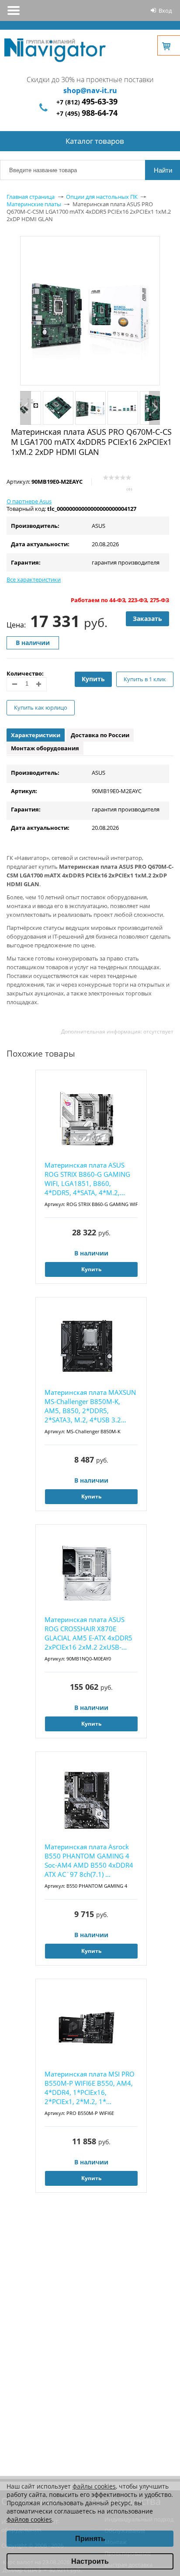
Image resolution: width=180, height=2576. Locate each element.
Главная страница (31, 197)
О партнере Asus (29, 501)
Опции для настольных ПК (102, 197)
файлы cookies (94, 2486)
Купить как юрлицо (41, 707)
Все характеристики (34, 579)
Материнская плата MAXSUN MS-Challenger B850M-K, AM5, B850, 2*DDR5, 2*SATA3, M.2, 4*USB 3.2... (90, 1406)
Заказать (147, 619)
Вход (165, 10)
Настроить (90, 2561)
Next (154, 408)
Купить (93, 679)
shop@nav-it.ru (90, 90)
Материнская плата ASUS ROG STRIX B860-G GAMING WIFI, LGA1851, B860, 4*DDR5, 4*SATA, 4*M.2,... (87, 1179)
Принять (90, 2539)
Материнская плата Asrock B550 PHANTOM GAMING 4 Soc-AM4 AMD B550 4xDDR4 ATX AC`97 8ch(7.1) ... (89, 1860)
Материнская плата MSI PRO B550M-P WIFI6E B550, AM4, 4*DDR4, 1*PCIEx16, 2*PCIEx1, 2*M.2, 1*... (90, 2088)
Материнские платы (34, 204)
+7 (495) (87, 113)
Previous (26, 408)
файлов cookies (29, 2519)
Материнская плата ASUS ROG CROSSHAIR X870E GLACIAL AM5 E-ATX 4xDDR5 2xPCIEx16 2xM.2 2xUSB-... (88, 1633)
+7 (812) (87, 102)
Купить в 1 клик (145, 679)
